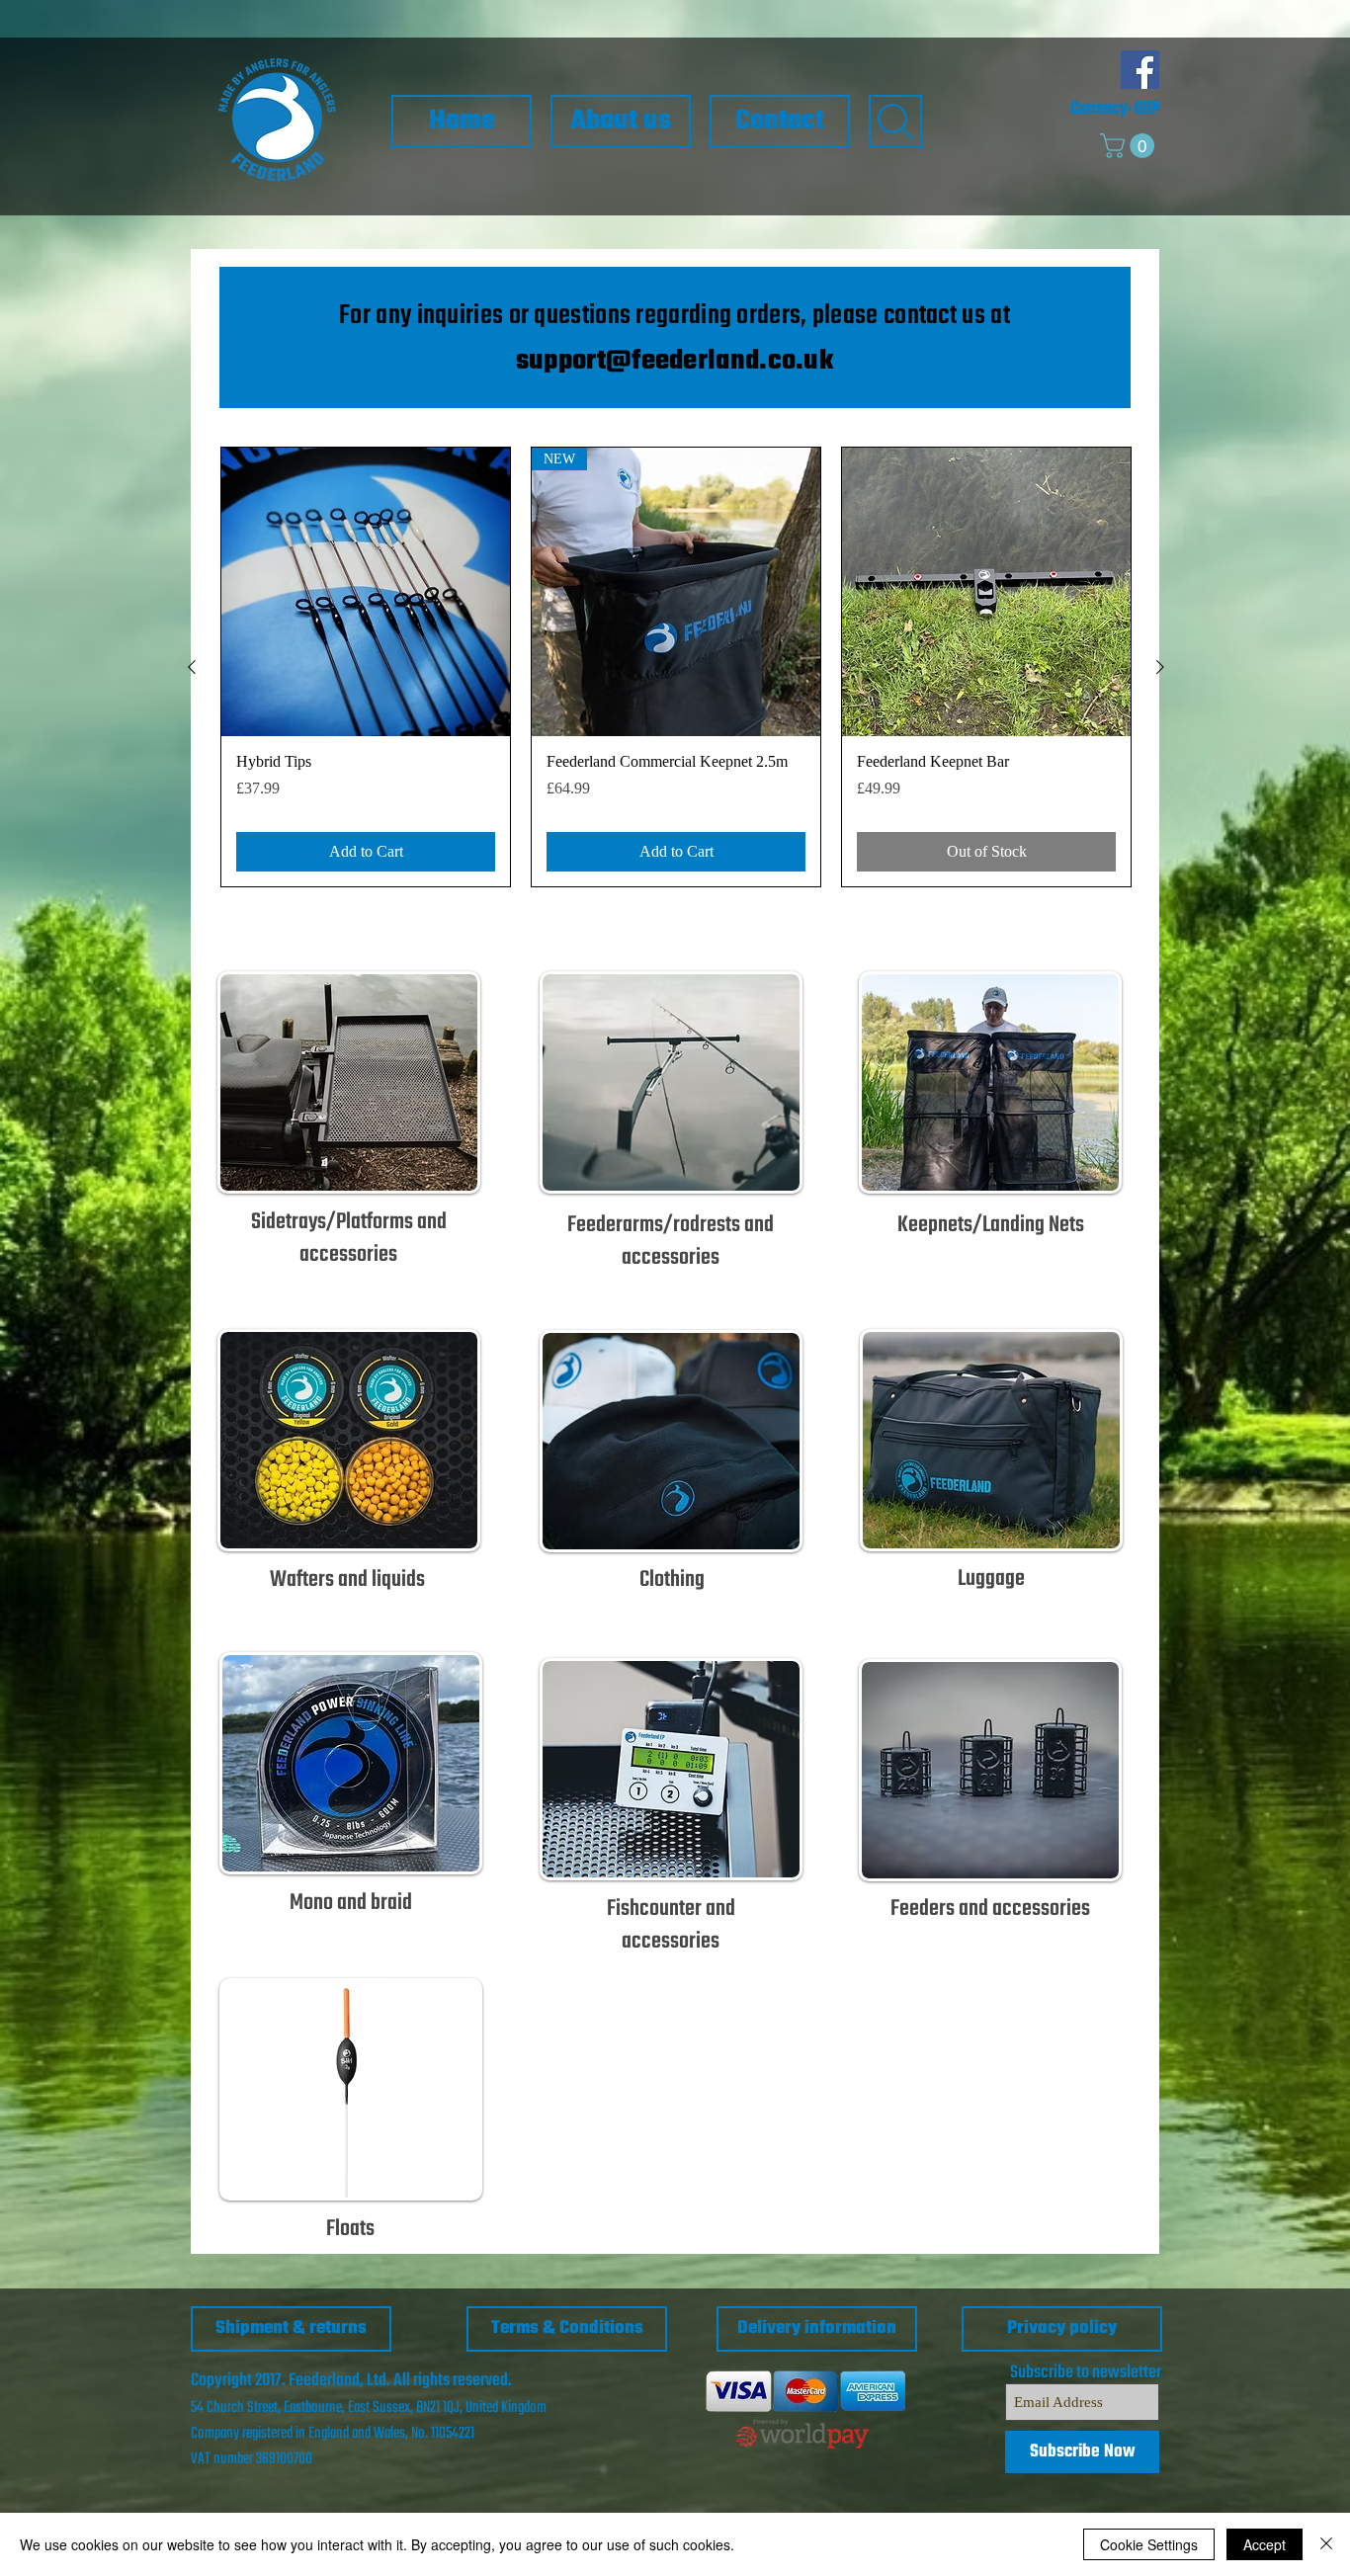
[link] (1130, 146)
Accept (1265, 2544)
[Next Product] (1160, 667)
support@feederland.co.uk (675, 361)
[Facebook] (1140, 70)
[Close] (1326, 2544)
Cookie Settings (1149, 2544)
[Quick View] (366, 592)
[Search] (895, 122)
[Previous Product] (192, 667)
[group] (676, 667)
